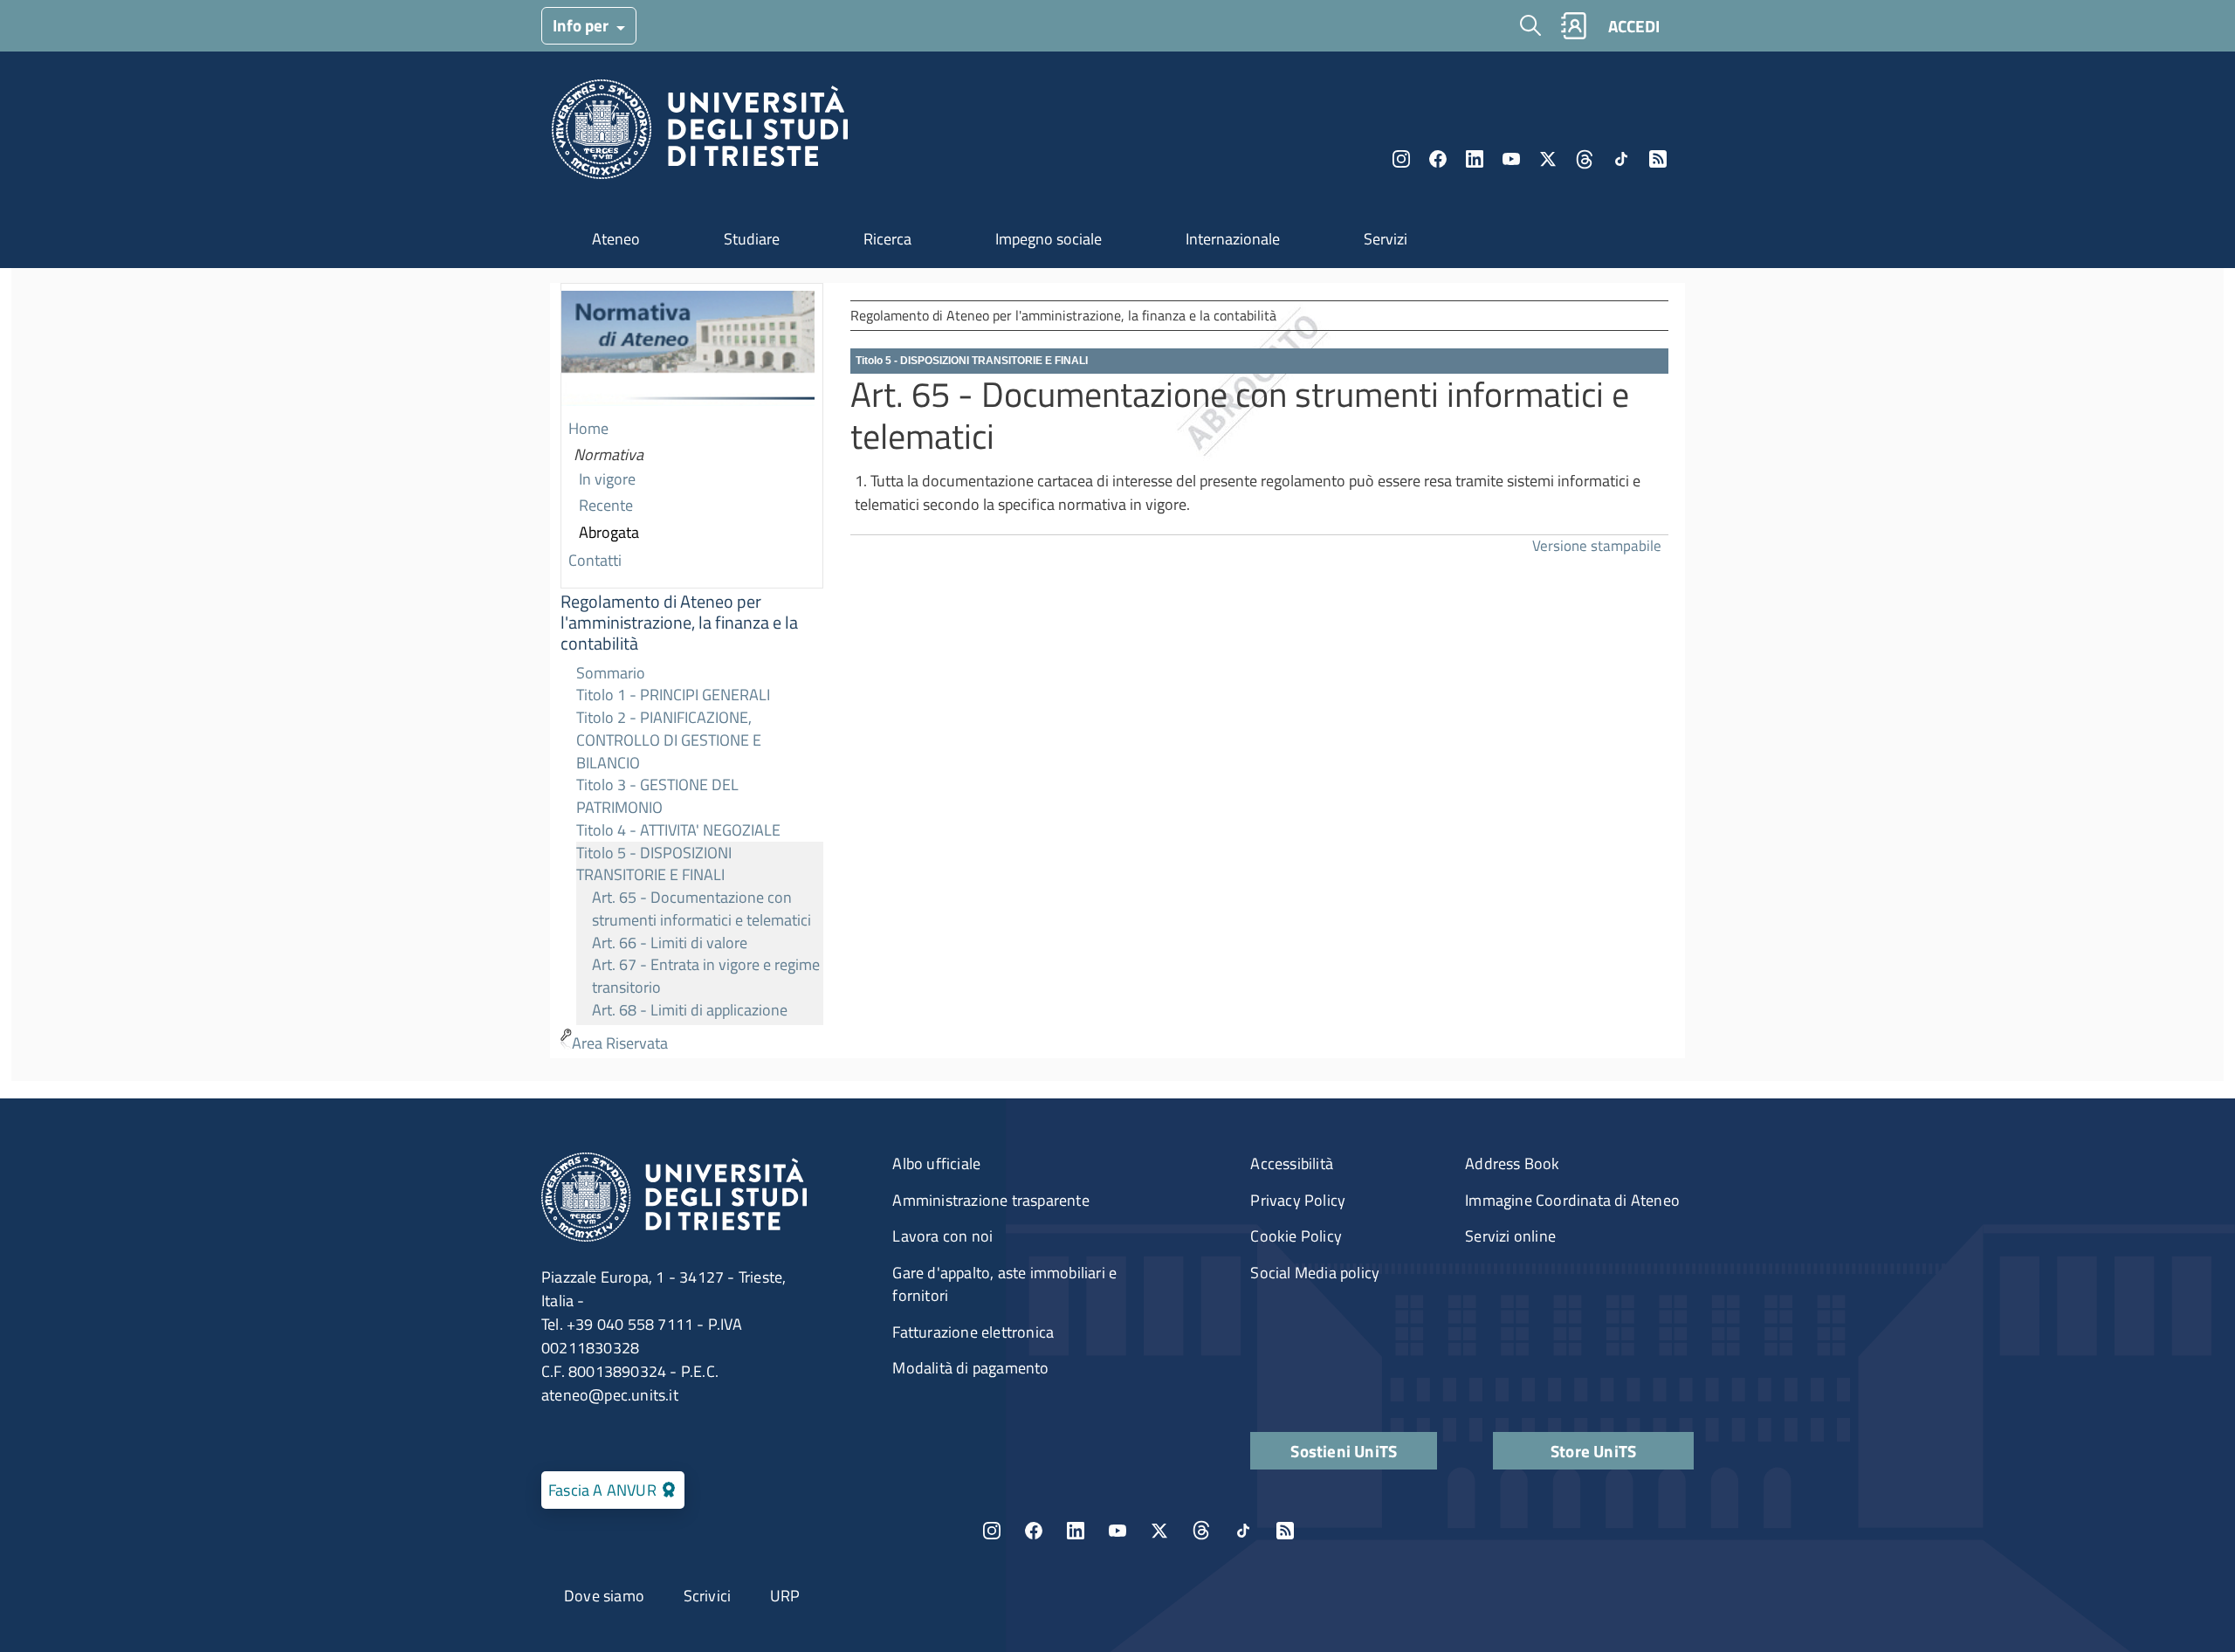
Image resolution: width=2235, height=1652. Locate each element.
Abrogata (609, 532)
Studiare (752, 239)
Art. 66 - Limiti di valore (670, 943)
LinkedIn (1475, 159)
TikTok (1243, 1531)
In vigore (607, 479)
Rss (1658, 159)
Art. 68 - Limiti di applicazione (690, 1010)
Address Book (1512, 1163)
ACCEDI (1634, 26)
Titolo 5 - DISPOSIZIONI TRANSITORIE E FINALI (654, 864)
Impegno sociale (1049, 239)
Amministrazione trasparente (990, 1200)
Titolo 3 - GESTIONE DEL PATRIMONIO (657, 796)
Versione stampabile (1597, 545)
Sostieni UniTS (1344, 1451)
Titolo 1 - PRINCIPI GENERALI (673, 695)
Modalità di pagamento (970, 1368)
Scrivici (708, 1596)
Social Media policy (1315, 1273)
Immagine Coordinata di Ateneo (1572, 1200)
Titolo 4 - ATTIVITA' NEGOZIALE (678, 830)
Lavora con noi (942, 1236)
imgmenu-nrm (688, 350)
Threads (1585, 159)
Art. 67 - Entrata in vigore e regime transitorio (706, 976)
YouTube (1511, 159)
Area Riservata (620, 1043)
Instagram (1401, 159)
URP (785, 1596)
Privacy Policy (1298, 1200)
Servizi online (1510, 1236)
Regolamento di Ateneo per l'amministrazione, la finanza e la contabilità (679, 623)
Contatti (595, 560)
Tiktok (1621, 159)
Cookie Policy (1296, 1236)
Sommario (611, 673)
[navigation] (692, 671)
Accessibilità (1292, 1163)
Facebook (1438, 159)
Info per (582, 25)
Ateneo (616, 239)
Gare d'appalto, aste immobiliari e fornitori (1004, 1284)
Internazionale (1233, 239)
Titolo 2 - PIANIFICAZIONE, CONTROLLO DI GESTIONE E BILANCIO (669, 740)
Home (588, 428)
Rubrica (1573, 26)
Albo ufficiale (936, 1163)
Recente (606, 505)
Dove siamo (604, 1596)
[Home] (700, 134)
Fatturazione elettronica (973, 1332)
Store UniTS (1593, 1451)
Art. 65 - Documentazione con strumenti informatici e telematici (701, 909)
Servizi (1386, 239)
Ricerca (887, 239)
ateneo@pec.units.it (610, 1395)
